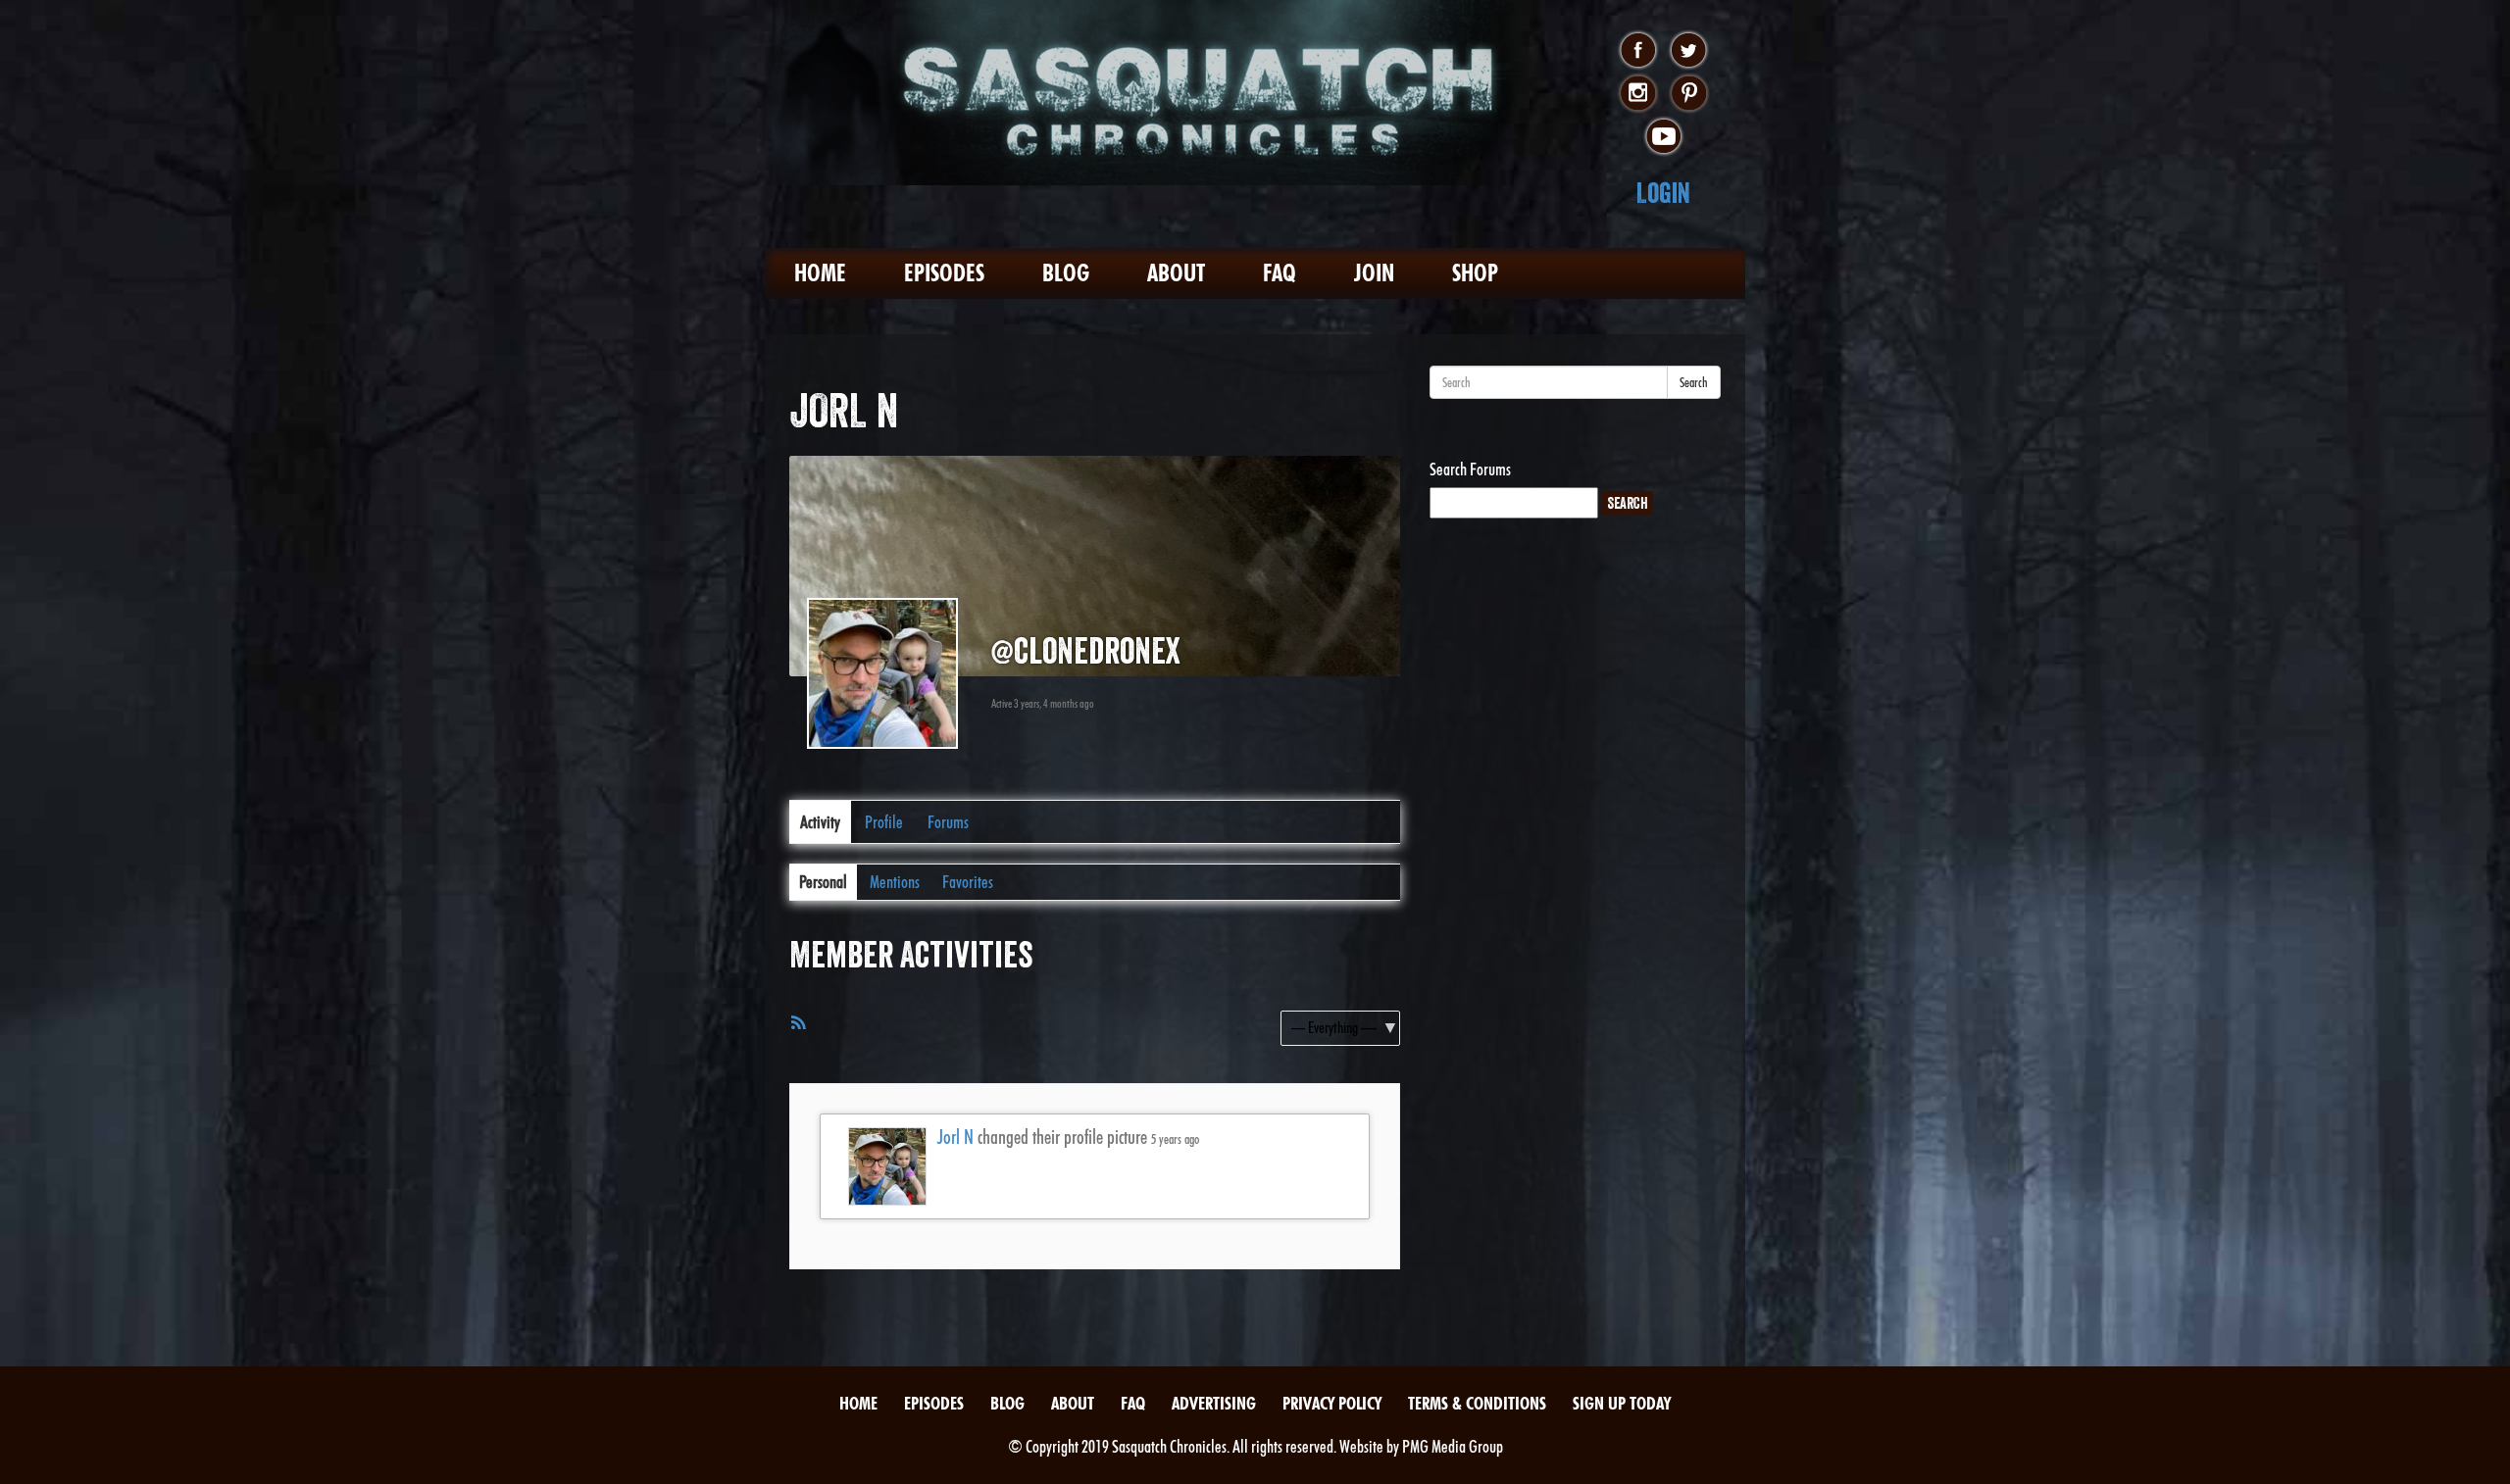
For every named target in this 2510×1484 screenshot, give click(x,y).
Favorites (968, 882)
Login (1663, 193)
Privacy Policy (1332, 1403)
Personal (823, 882)
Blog (1066, 273)
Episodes (944, 273)
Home (820, 273)
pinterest (1689, 94)
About (1176, 273)
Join (1374, 273)
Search (1694, 382)
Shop (1475, 273)
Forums (948, 822)
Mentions (895, 882)
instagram (1638, 94)
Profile (884, 822)
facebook (1638, 51)
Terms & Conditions (1477, 1403)
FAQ (1280, 273)
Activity (820, 822)
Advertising (1214, 1403)
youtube (1663, 137)
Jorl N (955, 1137)
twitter (1689, 51)
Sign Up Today (1622, 1403)
